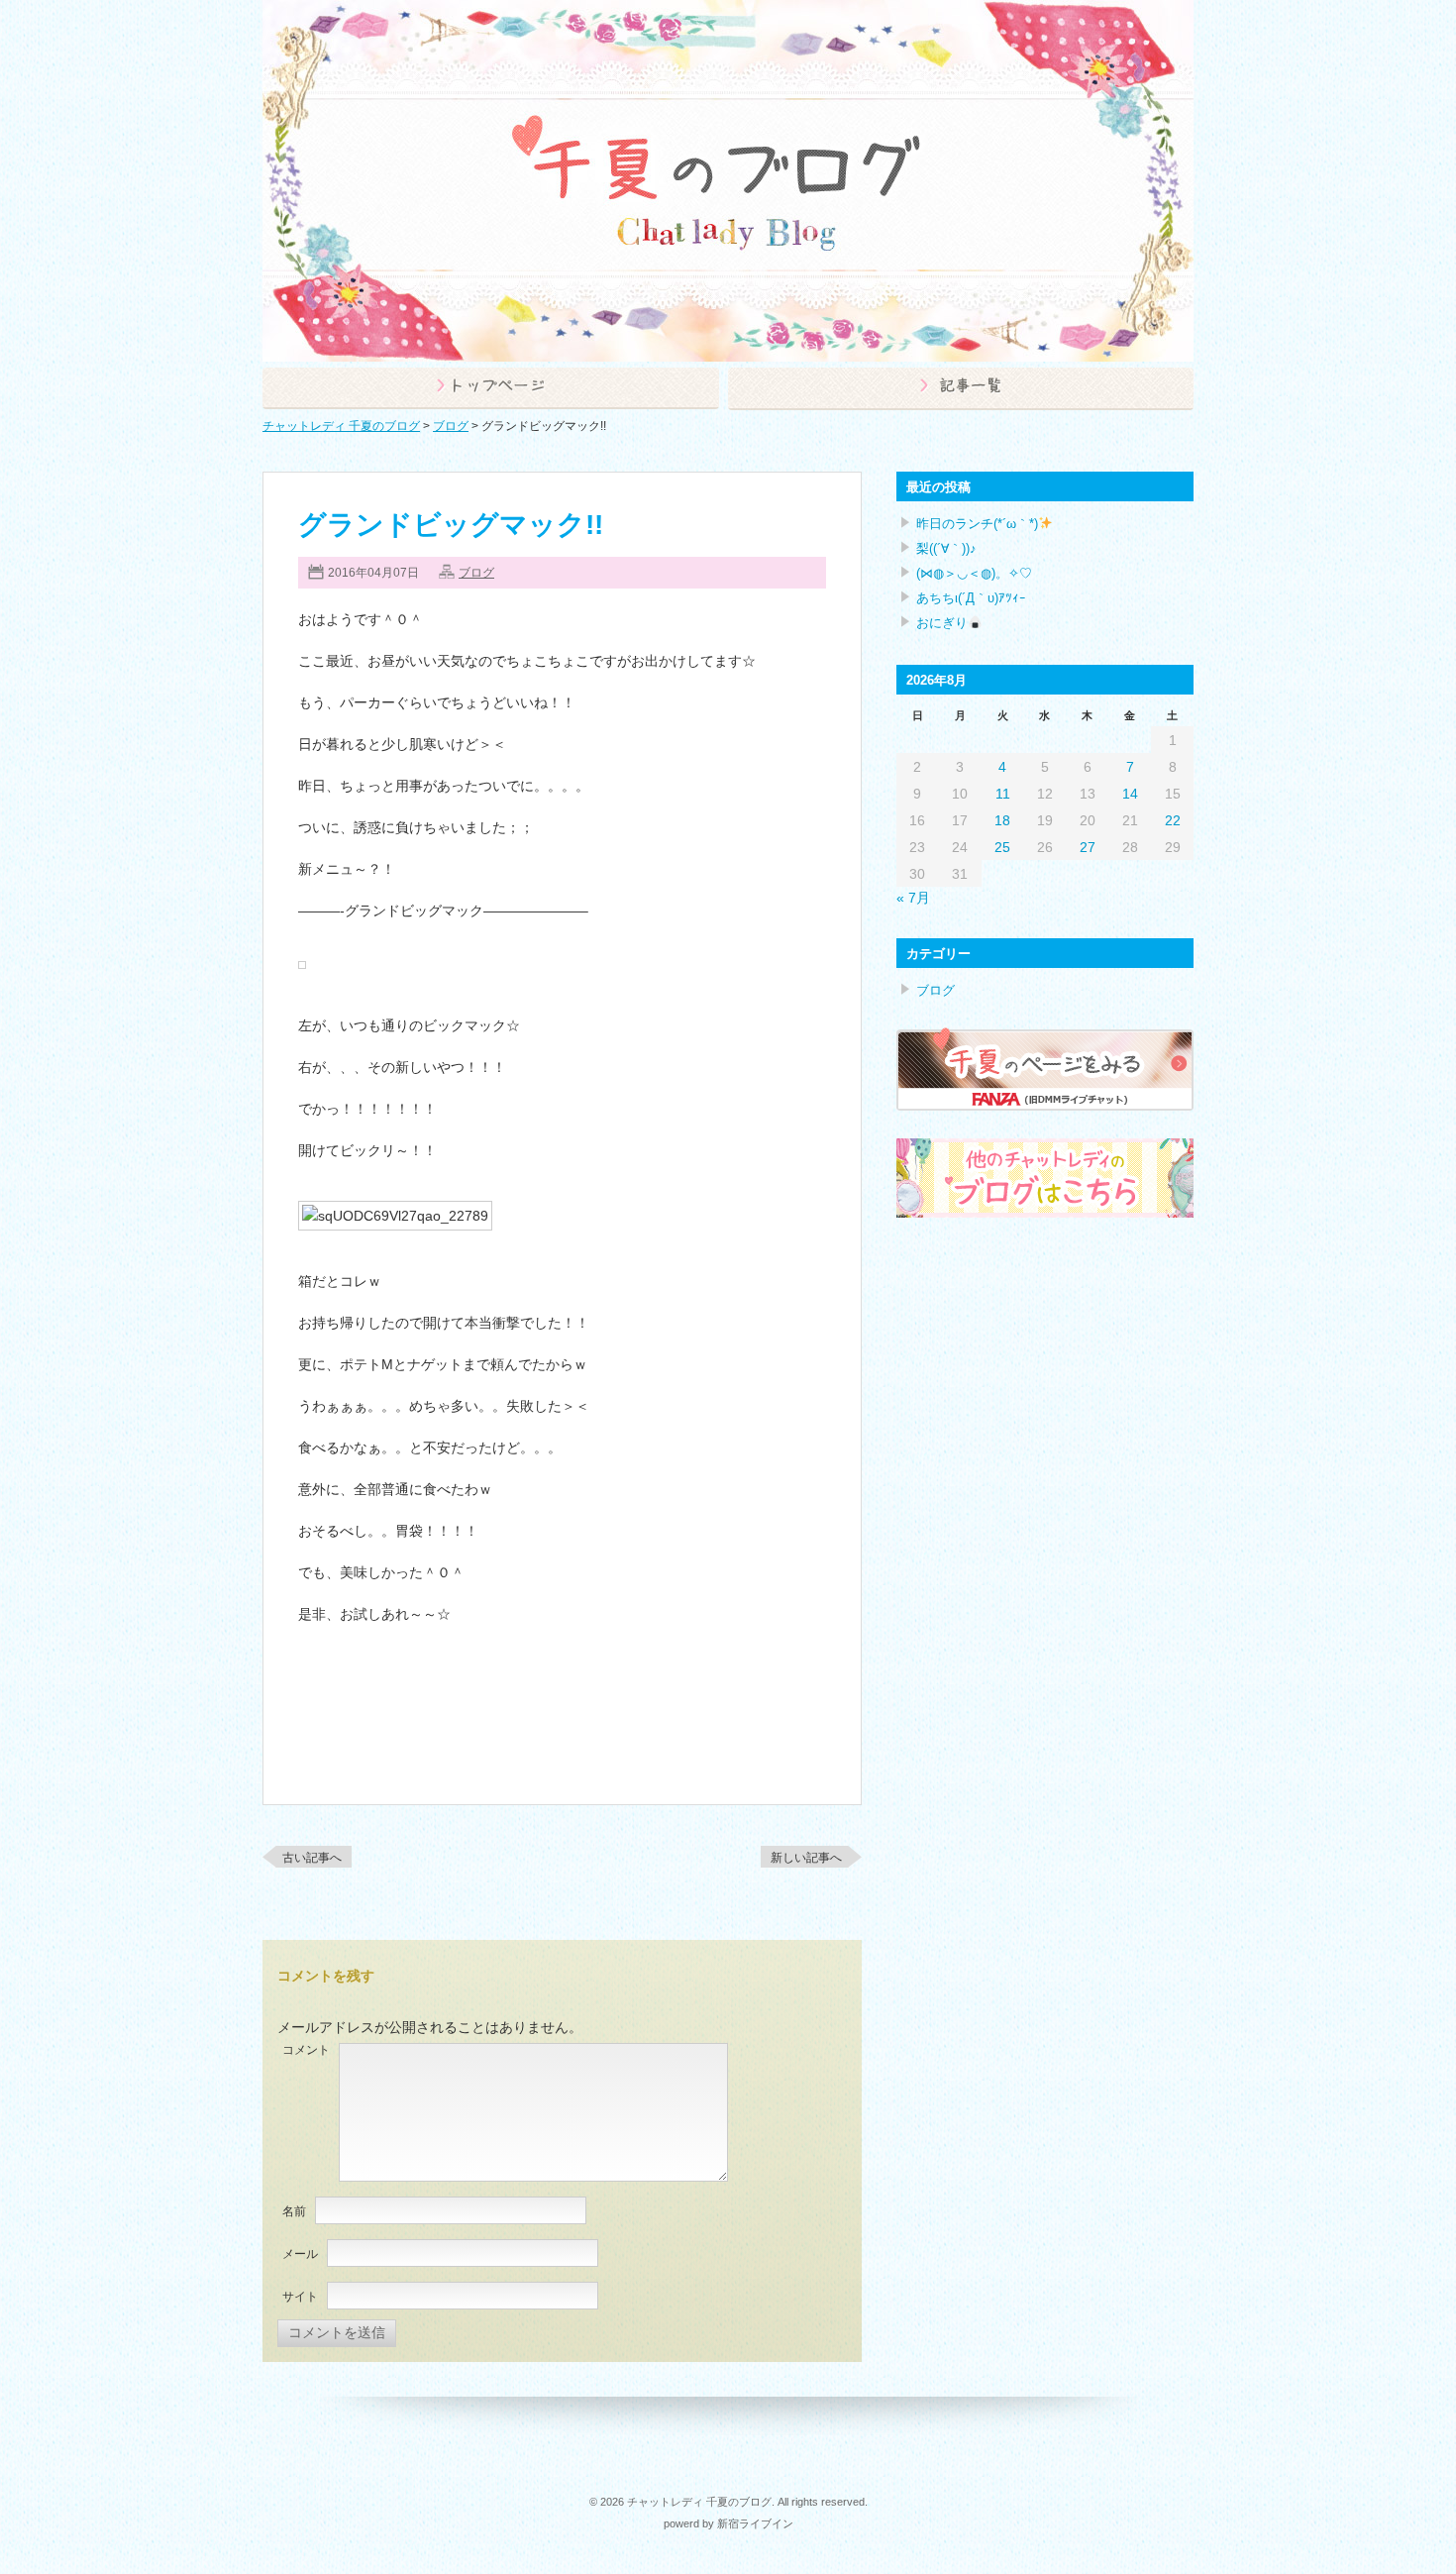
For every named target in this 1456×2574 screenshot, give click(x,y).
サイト (300, 2297)
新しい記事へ (806, 1858)
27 (1088, 847)
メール (300, 2254)
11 (1003, 794)
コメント (306, 2050)
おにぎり (942, 623)
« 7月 (913, 898)
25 (1002, 847)
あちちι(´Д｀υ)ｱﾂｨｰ (971, 598)
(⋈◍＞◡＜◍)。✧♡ (974, 573)
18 (1002, 820)
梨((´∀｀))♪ (946, 548)
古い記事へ (312, 1858)
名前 (294, 2211)
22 (1173, 820)
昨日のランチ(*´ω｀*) (977, 524)
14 (1130, 794)
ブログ (476, 573)
